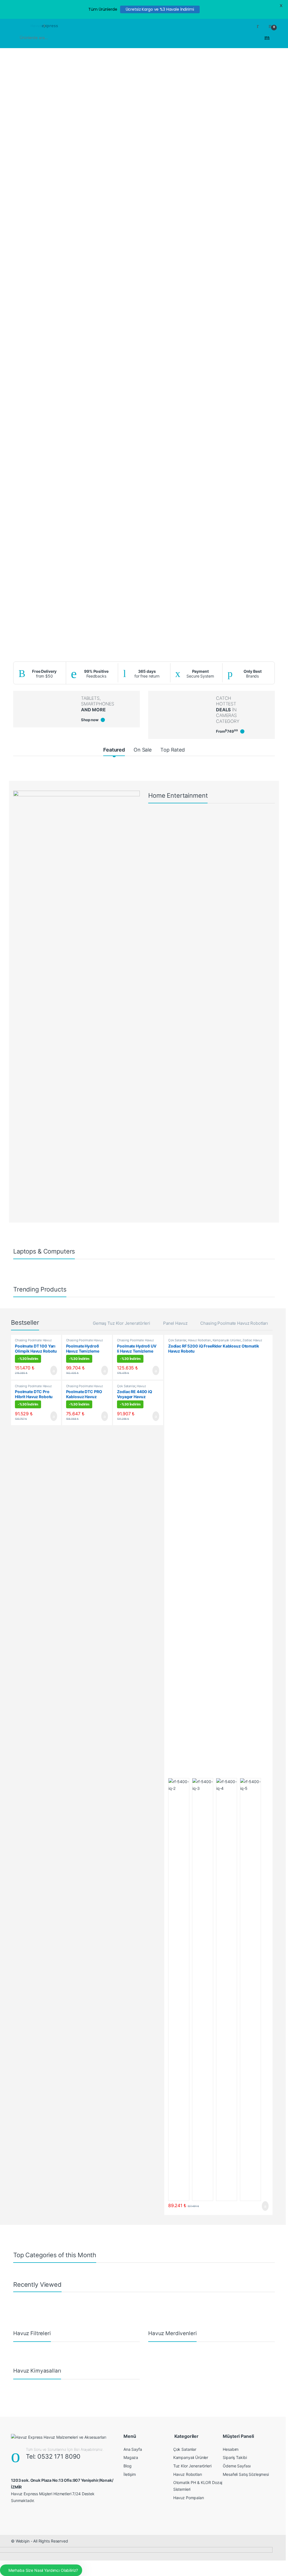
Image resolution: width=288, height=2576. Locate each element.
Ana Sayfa (133, 2449)
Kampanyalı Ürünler (227, 1340)
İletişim (130, 2474)
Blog (127, 2466)
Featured (114, 750)
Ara (267, 38)
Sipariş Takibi (235, 2457)
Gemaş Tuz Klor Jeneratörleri (121, 1323)
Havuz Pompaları (189, 2498)
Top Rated (173, 750)
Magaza (131, 2457)
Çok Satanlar (126, 1386)
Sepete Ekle (50, 1371)
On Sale (143, 750)
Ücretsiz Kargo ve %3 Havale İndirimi (160, 9)
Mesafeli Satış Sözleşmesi (246, 2474)
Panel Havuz (175, 1323)
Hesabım (231, 2449)
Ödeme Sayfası (237, 2466)
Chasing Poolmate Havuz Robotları (234, 1323)
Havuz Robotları (199, 1340)
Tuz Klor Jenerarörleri (192, 2466)
